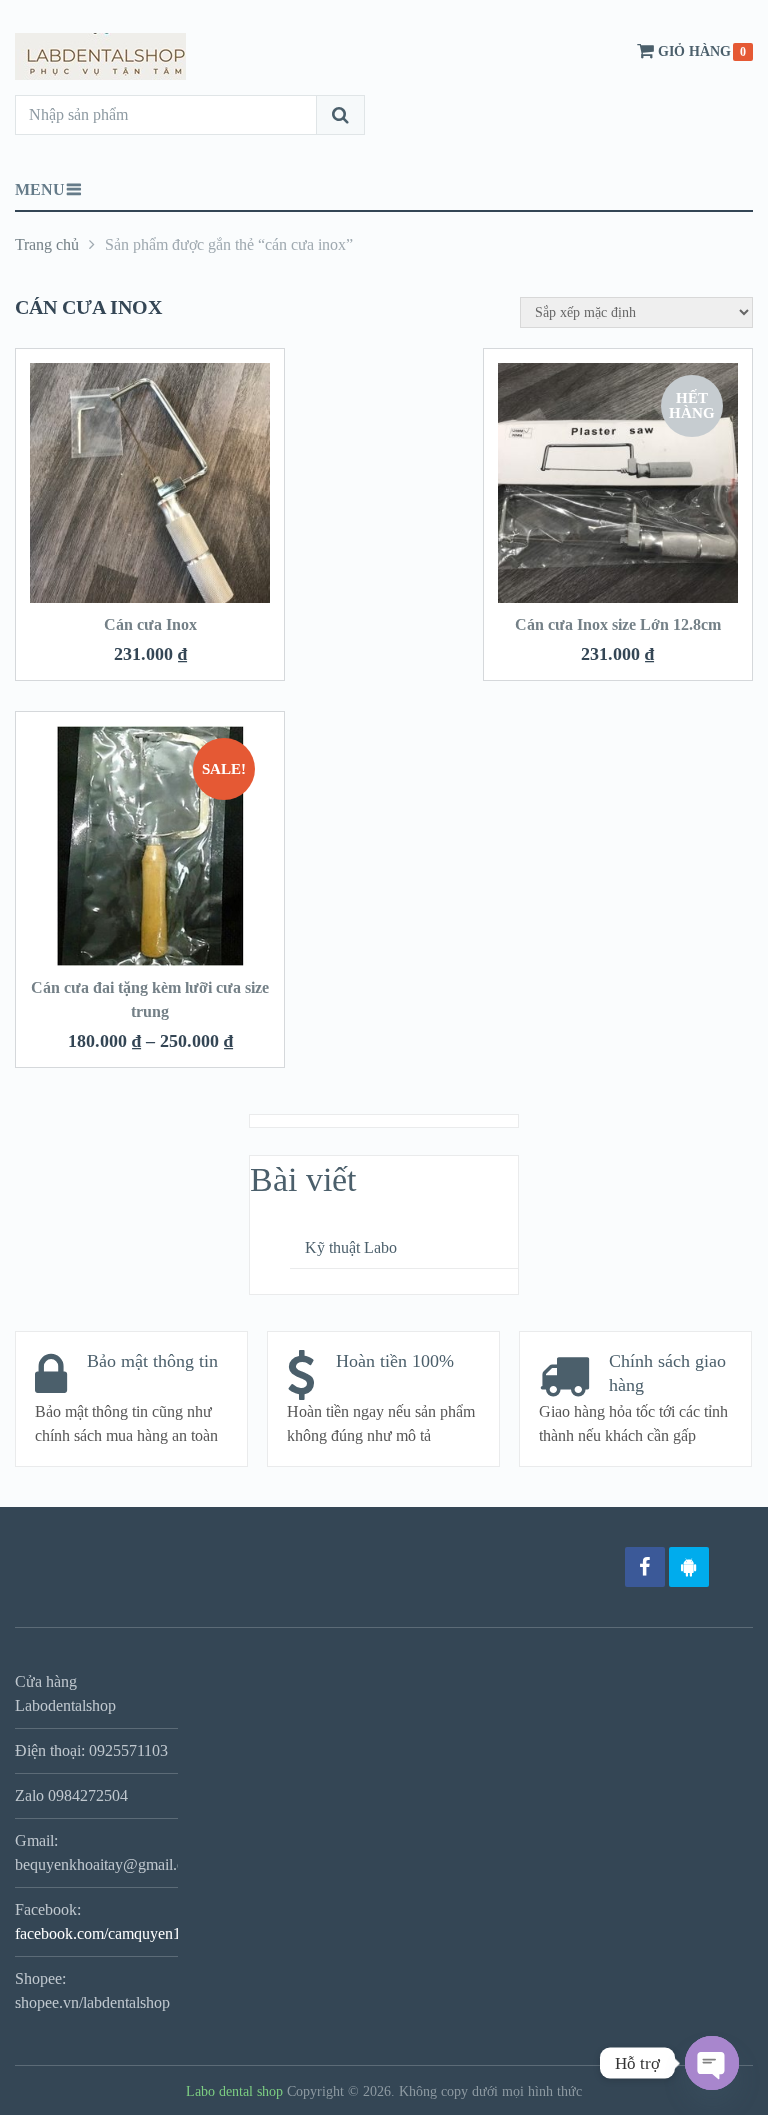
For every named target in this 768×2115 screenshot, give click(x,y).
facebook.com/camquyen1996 (110, 1933)
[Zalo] (689, 1567)
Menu (40, 189)
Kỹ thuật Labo (351, 1247)
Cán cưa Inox (150, 624)
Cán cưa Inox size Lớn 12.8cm (618, 624)
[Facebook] (645, 1567)
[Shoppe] (733, 1567)
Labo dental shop (234, 2091)
